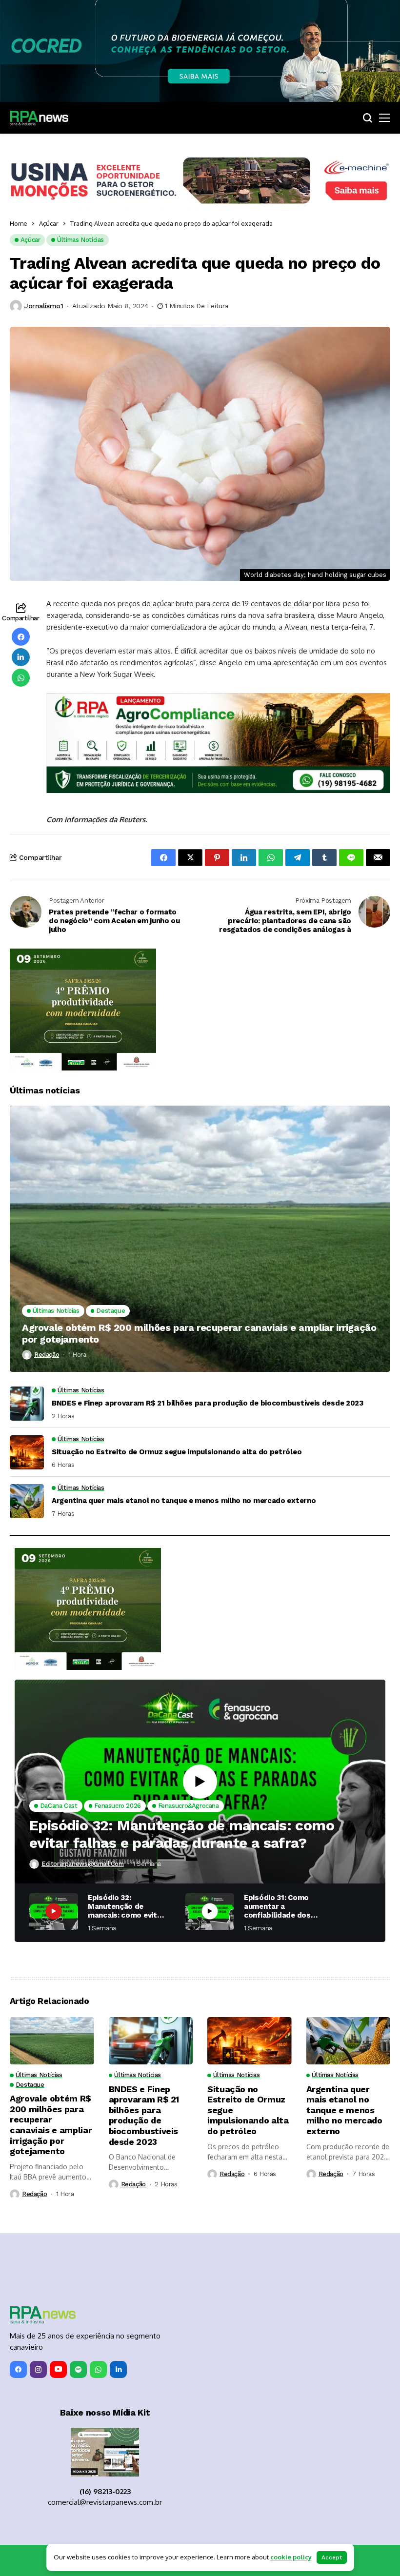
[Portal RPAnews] (39, 118)
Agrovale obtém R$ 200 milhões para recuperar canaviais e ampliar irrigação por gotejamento (199, 1333)
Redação (47, 1355)
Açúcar (49, 223)
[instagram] (38, 2369)
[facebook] (18, 2369)
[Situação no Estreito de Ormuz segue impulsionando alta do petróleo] (27, 1452)
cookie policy (291, 2557)
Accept (332, 2557)
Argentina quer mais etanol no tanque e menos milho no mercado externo (184, 1501)
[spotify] (78, 2369)
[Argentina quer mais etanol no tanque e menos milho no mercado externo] (27, 1501)
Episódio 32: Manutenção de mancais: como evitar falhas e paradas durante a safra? (182, 1834)
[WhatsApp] (98, 2369)
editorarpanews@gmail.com (83, 1864)
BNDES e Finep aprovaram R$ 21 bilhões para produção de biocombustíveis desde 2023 (208, 1403)
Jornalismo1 (44, 306)
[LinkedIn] (118, 2369)
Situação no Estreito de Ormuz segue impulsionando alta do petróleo (177, 1452)
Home (19, 223)
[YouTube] (58, 2369)
